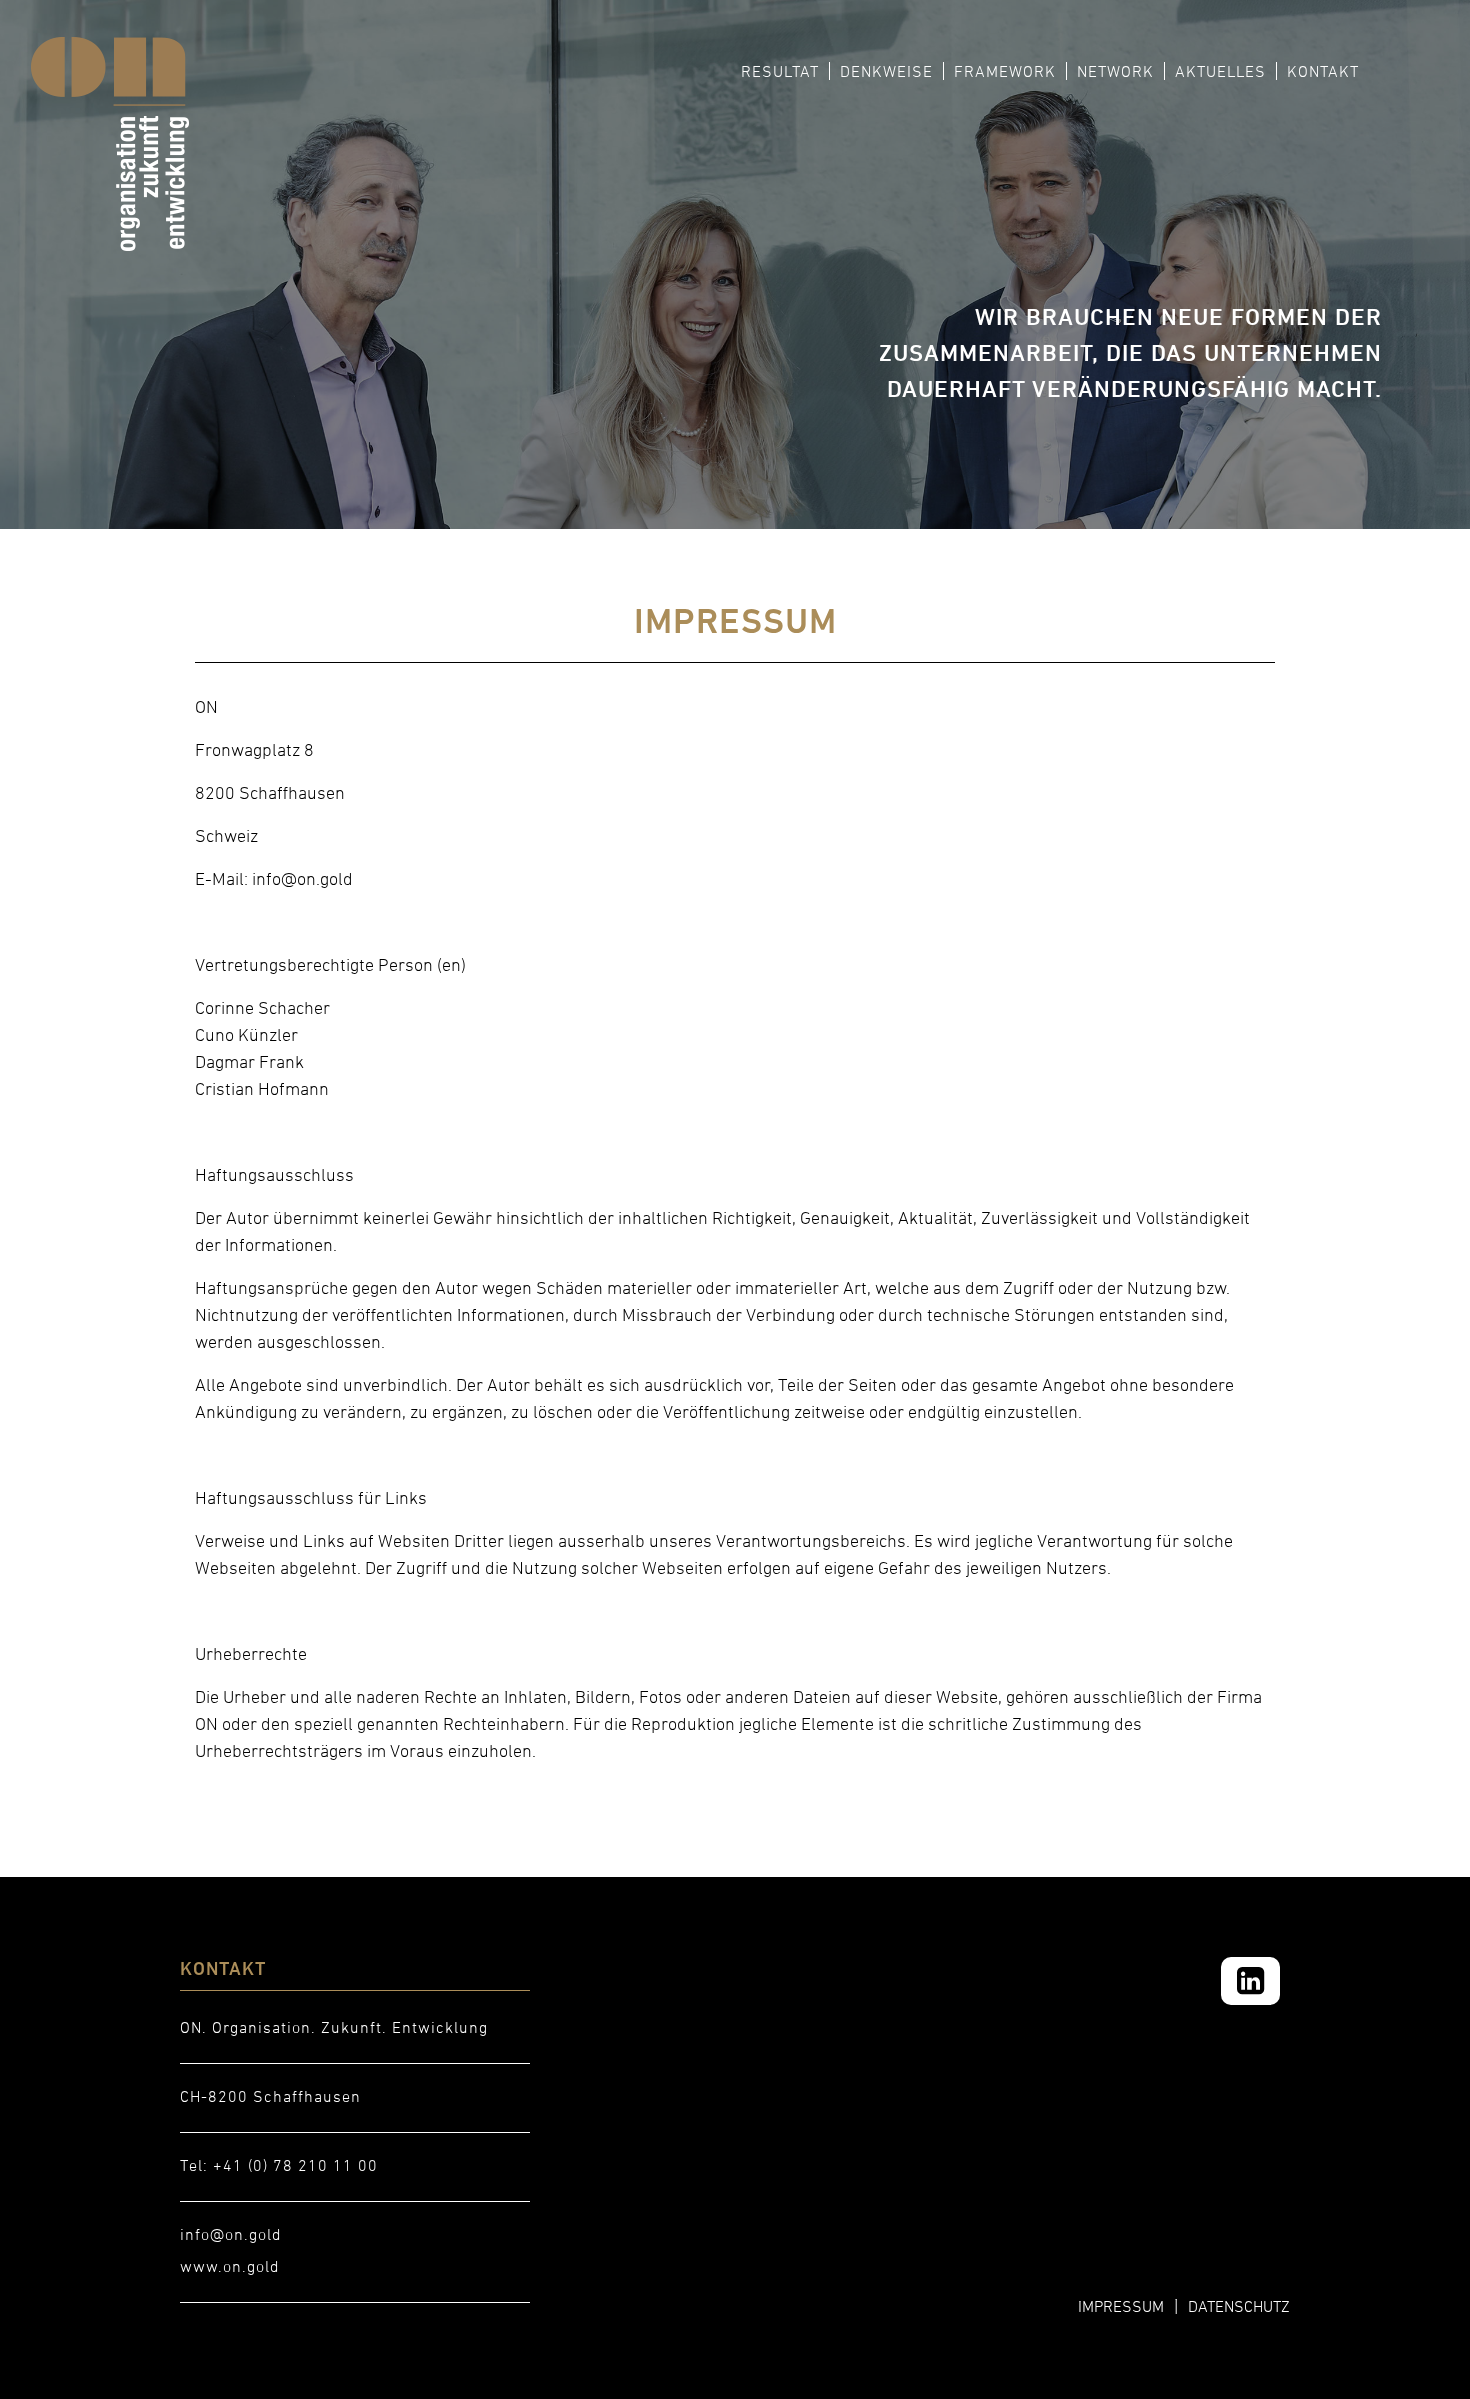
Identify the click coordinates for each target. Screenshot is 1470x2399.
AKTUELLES (1220, 71)
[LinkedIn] (1250, 1981)
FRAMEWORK (1005, 71)
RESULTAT (780, 71)
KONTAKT (1323, 71)
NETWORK (1115, 71)
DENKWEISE (886, 71)
